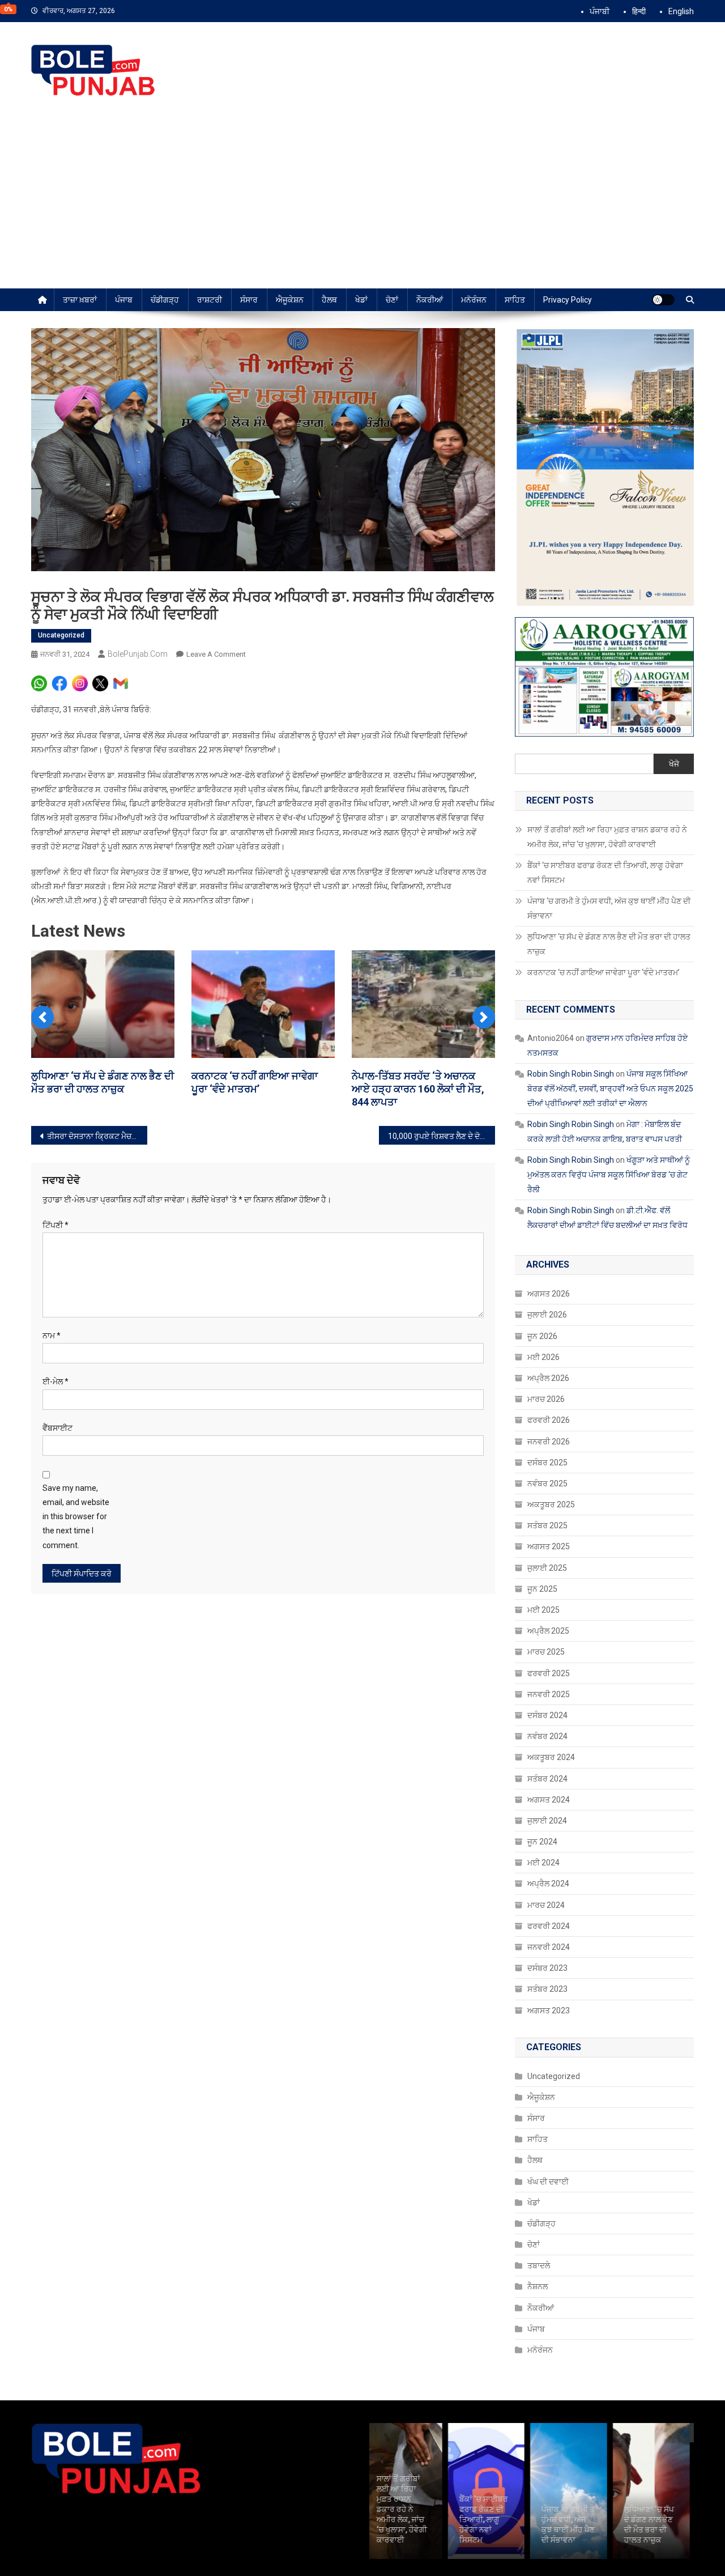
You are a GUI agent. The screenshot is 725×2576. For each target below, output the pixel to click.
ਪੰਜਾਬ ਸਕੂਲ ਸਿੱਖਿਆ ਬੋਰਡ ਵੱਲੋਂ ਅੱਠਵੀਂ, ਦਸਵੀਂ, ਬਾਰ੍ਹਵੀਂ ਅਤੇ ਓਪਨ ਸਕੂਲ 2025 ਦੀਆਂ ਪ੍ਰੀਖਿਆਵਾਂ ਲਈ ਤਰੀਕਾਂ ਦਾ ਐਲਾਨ (610, 1089)
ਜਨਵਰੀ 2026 (549, 1442)
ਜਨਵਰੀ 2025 (549, 1694)
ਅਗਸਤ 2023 (549, 2010)
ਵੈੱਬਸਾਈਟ (57, 1428)
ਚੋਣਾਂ (392, 300)
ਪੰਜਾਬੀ (600, 11)
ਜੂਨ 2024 (542, 1842)
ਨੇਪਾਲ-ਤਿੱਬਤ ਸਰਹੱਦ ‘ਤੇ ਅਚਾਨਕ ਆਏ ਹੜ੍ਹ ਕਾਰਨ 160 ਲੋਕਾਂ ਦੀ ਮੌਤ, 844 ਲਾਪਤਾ (418, 1089)
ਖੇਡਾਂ (361, 300)
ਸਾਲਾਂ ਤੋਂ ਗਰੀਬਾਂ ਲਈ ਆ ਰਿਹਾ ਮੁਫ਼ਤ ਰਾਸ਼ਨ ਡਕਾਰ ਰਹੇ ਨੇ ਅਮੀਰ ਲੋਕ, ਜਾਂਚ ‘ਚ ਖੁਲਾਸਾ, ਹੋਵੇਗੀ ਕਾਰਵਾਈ (607, 837)
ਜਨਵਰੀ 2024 (549, 1947)
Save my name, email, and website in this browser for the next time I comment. (76, 1517)
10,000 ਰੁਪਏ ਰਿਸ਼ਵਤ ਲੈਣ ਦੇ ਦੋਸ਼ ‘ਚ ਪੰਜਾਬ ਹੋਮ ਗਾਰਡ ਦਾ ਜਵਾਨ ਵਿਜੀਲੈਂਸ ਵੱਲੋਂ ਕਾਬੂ (442, 1136)
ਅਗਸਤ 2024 (549, 1800)
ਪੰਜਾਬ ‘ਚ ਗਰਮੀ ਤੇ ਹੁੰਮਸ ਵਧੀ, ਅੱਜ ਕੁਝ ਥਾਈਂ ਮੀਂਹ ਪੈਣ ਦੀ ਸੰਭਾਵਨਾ (609, 908)
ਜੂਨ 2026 (542, 1336)
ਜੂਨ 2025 (542, 1589)
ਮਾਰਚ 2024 (546, 1905)
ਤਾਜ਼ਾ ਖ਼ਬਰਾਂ (80, 300)
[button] (42, 1017)
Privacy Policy (568, 300)
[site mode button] (663, 300)
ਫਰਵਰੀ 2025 (549, 1673)
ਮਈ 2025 (543, 1610)
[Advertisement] (362, 203)
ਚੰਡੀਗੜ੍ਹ (165, 300)
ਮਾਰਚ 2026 (546, 1399)
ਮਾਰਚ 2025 (546, 1652)
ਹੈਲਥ (329, 300)
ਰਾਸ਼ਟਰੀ (210, 300)
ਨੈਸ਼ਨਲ (538, 2286)
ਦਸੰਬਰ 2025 (547, 1463)
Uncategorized (61, 635)
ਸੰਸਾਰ (249, 300)
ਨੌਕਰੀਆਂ (430, 300)
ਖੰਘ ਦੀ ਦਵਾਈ (548, 2182)
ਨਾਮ (52, 1336)
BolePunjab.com (138, 654)
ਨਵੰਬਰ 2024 (547, 1736)
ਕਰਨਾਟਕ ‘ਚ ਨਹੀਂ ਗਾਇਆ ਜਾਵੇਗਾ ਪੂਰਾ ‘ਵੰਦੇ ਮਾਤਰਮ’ (604, 972)
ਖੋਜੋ (674, 764)
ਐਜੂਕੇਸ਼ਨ (290, 300)
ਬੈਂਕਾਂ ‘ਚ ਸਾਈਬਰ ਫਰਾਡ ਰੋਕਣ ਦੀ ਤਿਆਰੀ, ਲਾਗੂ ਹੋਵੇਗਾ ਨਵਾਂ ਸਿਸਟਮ (605, 873)
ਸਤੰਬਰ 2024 (547, 1779)
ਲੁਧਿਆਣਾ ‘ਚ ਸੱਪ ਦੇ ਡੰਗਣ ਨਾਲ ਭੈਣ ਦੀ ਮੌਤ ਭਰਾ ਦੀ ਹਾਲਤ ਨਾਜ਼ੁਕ (609, 944)
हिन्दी (639, 11)
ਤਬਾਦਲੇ (539, 2265)
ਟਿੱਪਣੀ (56, 1225)
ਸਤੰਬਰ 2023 (547, 1989)
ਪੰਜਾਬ (124, 300)
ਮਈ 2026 (543, 1357)
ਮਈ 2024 (543, 1863)
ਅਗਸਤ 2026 (549, 1294)
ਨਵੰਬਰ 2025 (547, 1483)
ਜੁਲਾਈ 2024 (547, 1821)
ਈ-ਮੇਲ (56, 1381)
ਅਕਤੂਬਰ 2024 (551, 1757)
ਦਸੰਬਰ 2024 (547, 1715)
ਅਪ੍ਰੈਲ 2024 (548, 1884)
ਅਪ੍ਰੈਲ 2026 (548, 1378)
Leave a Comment (216, 654)
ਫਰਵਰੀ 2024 (549, 1926)
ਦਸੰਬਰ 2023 (547, 1968)
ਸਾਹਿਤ (515, 300)
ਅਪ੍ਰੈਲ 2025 (548, 1631)
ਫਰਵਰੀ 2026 (549, 1420)
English (681, 11)
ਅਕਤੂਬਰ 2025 (551, 1504)
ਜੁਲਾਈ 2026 (547, 1315)
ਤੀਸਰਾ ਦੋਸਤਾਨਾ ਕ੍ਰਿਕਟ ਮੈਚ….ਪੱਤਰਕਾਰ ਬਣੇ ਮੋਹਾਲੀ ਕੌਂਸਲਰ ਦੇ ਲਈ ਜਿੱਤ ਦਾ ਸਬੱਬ (97, 1136)
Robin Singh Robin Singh (571, 1074)
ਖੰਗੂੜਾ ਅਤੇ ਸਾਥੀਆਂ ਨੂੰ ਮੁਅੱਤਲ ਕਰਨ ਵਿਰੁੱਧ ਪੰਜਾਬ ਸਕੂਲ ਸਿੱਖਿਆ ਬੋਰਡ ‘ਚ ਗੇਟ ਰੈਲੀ (609, 1175)
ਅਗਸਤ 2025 (549, 1546)
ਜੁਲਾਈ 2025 (547, 1568)
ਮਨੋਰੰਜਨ (474, 300)
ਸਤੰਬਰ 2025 (547, 1525)
